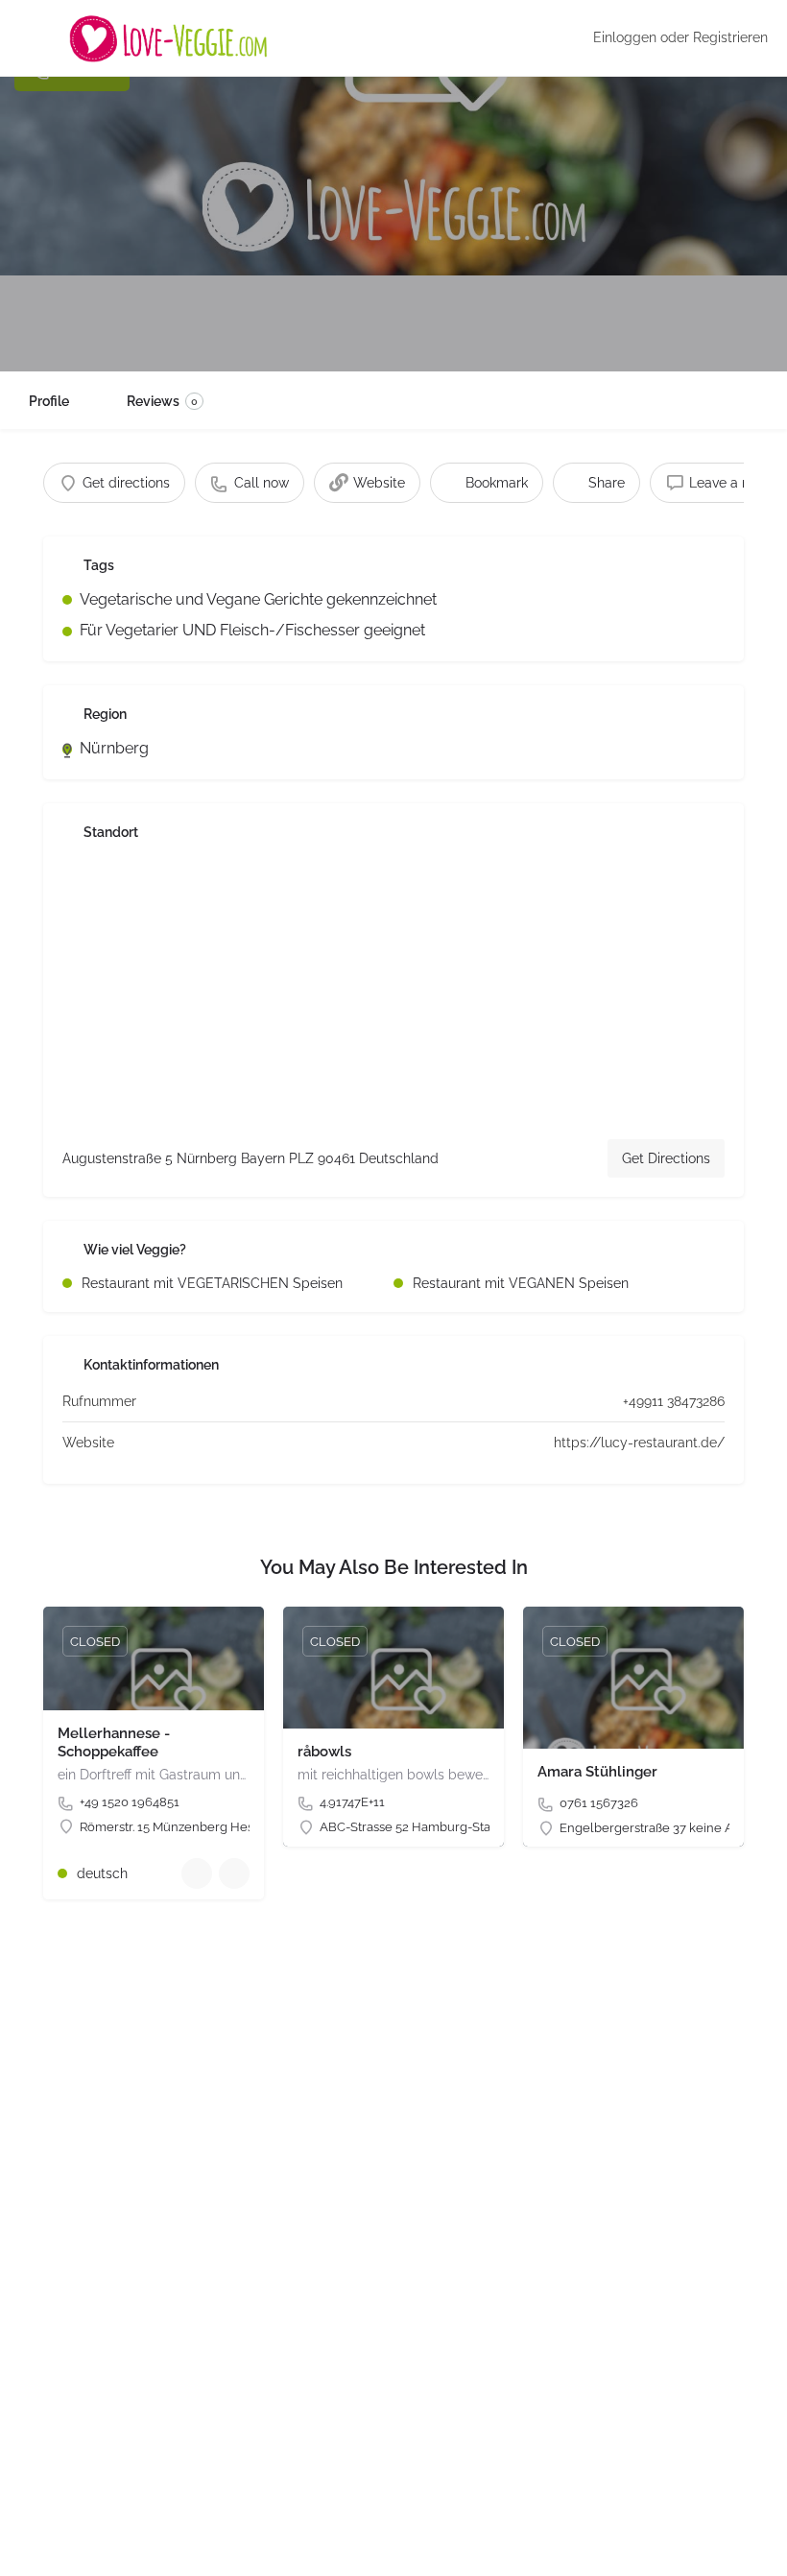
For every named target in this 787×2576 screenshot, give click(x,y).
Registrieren (730, 37)
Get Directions (666, 1158)
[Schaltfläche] (234, 1873)
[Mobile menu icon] (30, 38)
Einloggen (625, 37)
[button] (42, 2534)
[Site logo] (171, 38)
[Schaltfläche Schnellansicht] (197, 1873)
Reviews (162, 401)
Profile (49, 401)
